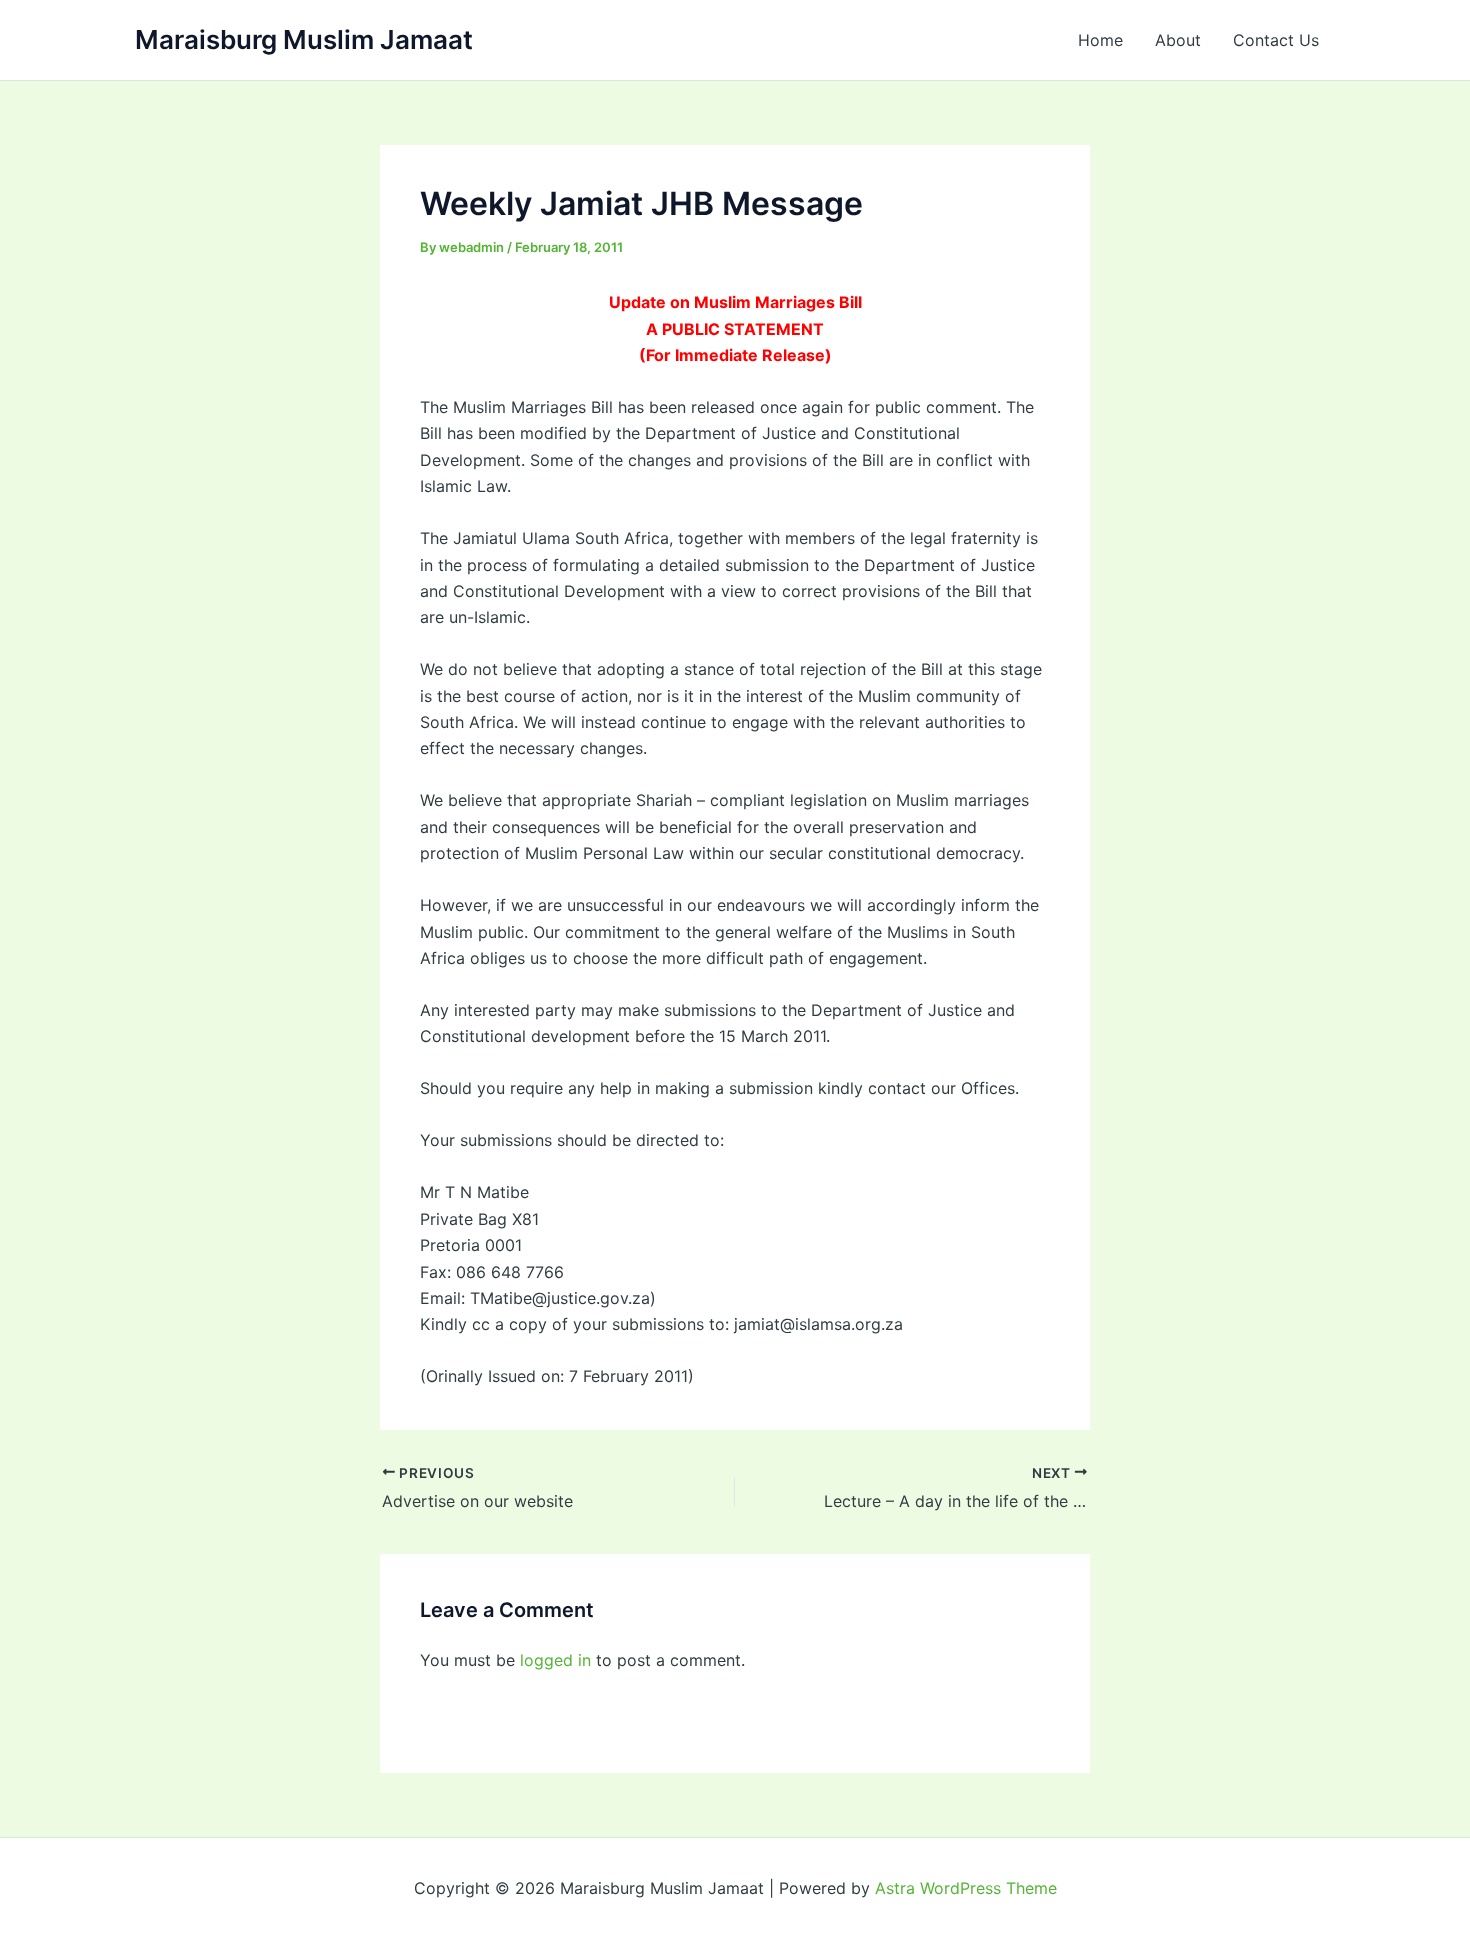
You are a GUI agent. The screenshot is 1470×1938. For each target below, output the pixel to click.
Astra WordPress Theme (966, 1888)
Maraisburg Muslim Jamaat (304, 39)
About (1178, 40)
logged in (555, 1660)
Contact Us (1276, 40)
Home (1100, 40)
